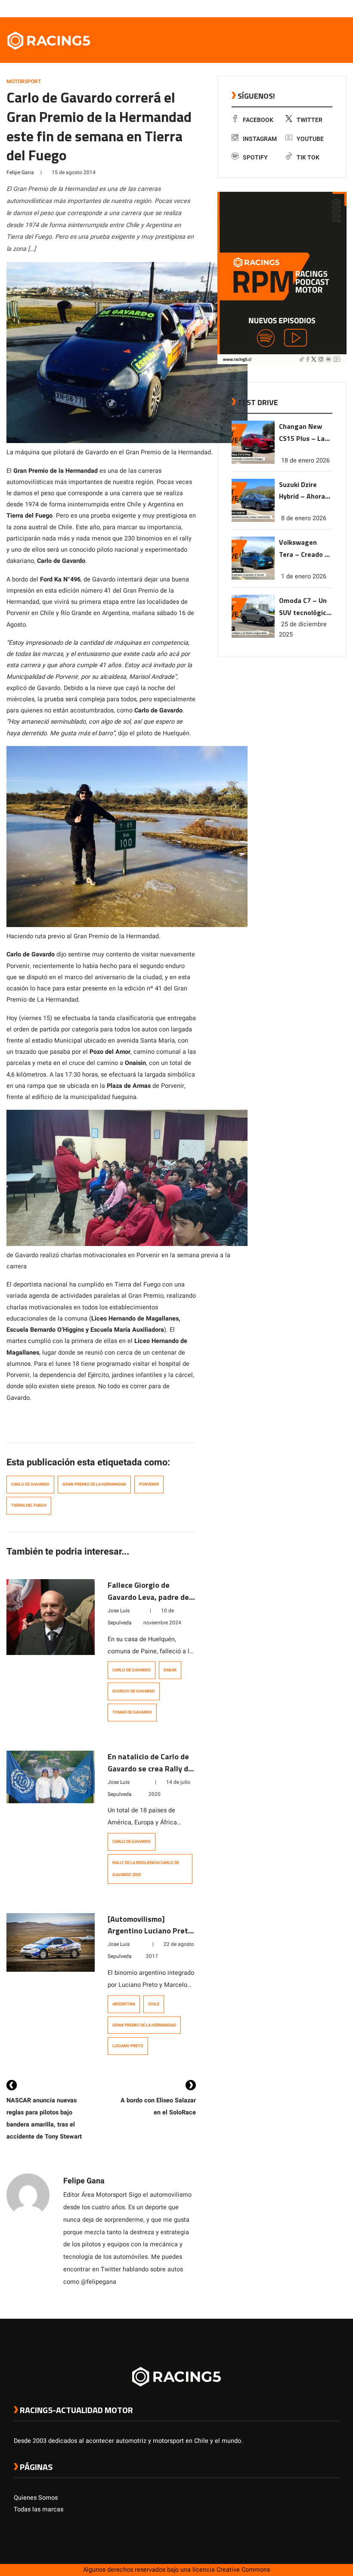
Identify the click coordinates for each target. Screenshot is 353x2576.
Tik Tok (308, 158)
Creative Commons (243, 2570)
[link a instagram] (309, 8)
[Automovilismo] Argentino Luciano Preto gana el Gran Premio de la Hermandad (152, 1937)
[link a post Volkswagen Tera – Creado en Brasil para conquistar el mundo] (253, 578)
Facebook (258, 120)
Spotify (255, 158)
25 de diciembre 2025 (303, 629)
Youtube (310, 139)
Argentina (124, 2004)
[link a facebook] (292, 8)
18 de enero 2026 (305, 461)
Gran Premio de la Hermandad (94, 1484)
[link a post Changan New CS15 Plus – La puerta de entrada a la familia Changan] (253, 462)
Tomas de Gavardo (132, 1712)
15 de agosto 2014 (74, 172)
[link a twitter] (300, 8)
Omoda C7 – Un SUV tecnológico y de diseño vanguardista (305, 607)
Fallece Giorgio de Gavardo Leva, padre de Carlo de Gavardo (148, 1597)
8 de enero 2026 (304, 518)
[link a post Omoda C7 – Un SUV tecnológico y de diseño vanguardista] (253, 636)
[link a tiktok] (335, 8)
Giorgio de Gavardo (134, 1691)
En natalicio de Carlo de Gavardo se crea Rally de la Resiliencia (150, 1769)
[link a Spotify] (326, 8)
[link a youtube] (318, 8)
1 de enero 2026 (304, 576)
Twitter (310, 120)
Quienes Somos (36, 2498)
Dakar (170, 1670)
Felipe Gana (20, 172)
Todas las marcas (39, 2509)
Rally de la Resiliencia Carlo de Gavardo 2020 (146, 1869)
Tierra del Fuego (29, 1505)
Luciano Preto (128, 2046)
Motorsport (24, 81)
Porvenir (149, 1484)
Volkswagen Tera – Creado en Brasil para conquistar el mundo (306, 549)
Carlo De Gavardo (30, 1484)
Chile (154, 2004)
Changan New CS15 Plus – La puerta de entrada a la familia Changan (305, 433)
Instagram (260, 139)
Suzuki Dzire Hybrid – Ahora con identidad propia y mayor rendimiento (302, 491)
